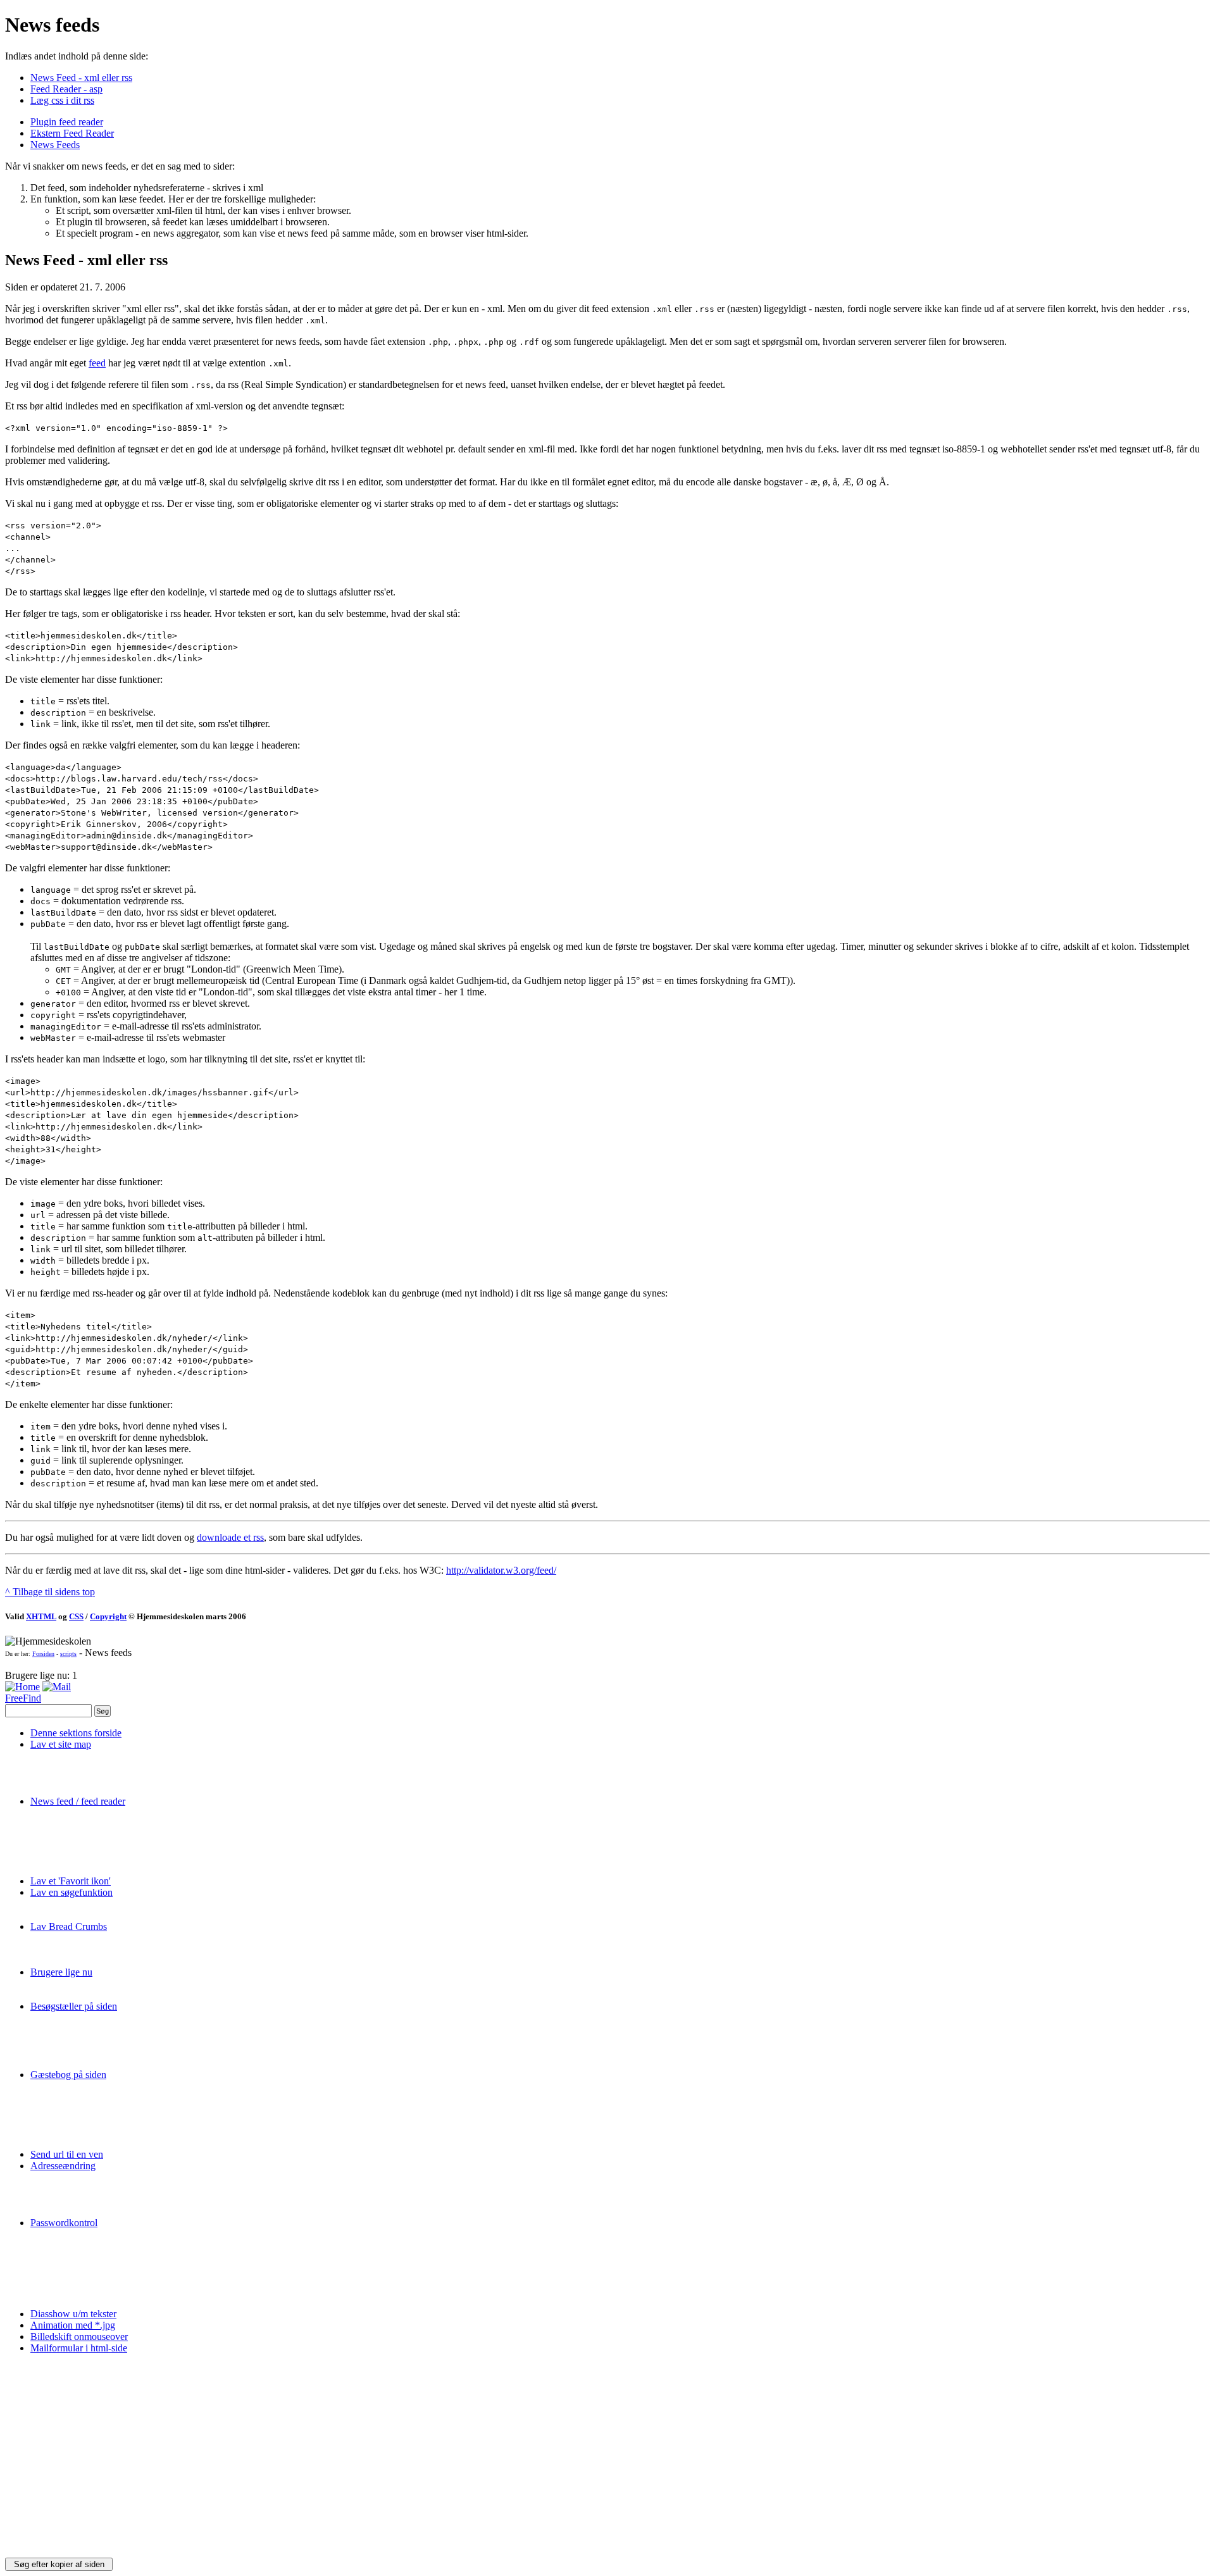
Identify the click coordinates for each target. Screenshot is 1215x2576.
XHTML (41, 1616)
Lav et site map (61, 1744)
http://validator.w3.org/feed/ (501, 1570)
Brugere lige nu (61, 1972)
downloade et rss (230, 1537)
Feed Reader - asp (66, 89)
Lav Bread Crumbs (69, 1926)
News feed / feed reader (78, 1801)
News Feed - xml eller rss (81, 78)
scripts (68, 1654)
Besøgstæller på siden (74, 2006)
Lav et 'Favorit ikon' (71, 1881)
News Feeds (55, 145)
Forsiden (43, 1654)
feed (97, 363)
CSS (76, 1616)
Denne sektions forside (76, 1733)
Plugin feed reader (67, 122)
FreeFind (23, 1698)
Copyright (108, 1616)
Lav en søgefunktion (72, 1892)
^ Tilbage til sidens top (50, 1592)
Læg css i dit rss (62, 100)
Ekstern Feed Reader (72, 133)
